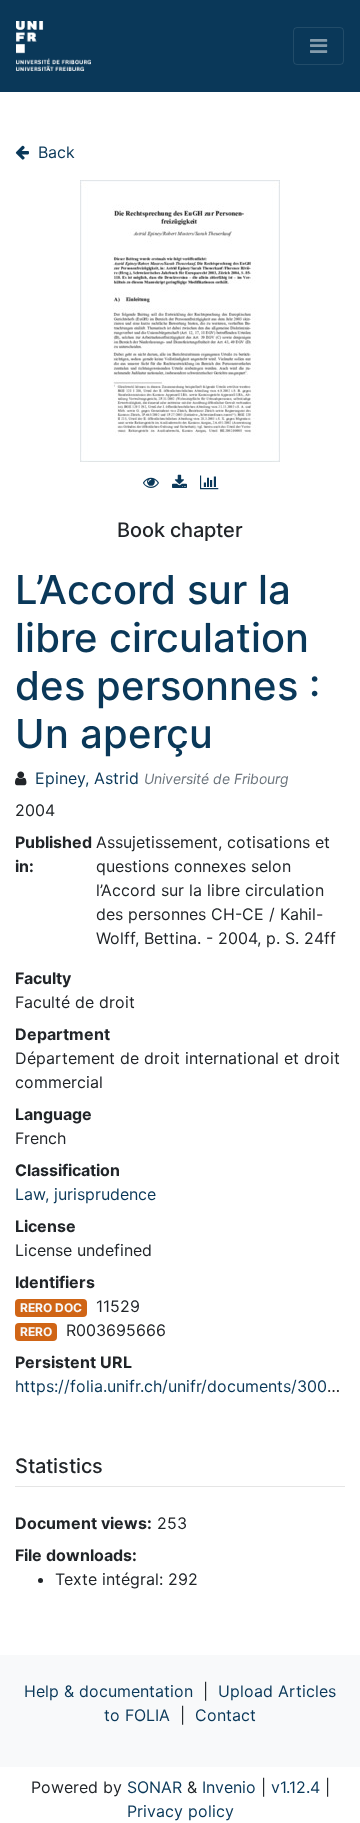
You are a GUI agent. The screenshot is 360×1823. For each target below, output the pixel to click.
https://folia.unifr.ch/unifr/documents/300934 (186, 1386)
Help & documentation (108, 1691)
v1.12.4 (295, 1787)
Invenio (229, 1787)
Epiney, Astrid (87, 778)
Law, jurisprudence (85, 1194)
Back (54, 152)
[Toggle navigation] (318, 46)
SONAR (154, 1787)
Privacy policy (180, 1811)
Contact (225, 1715)
